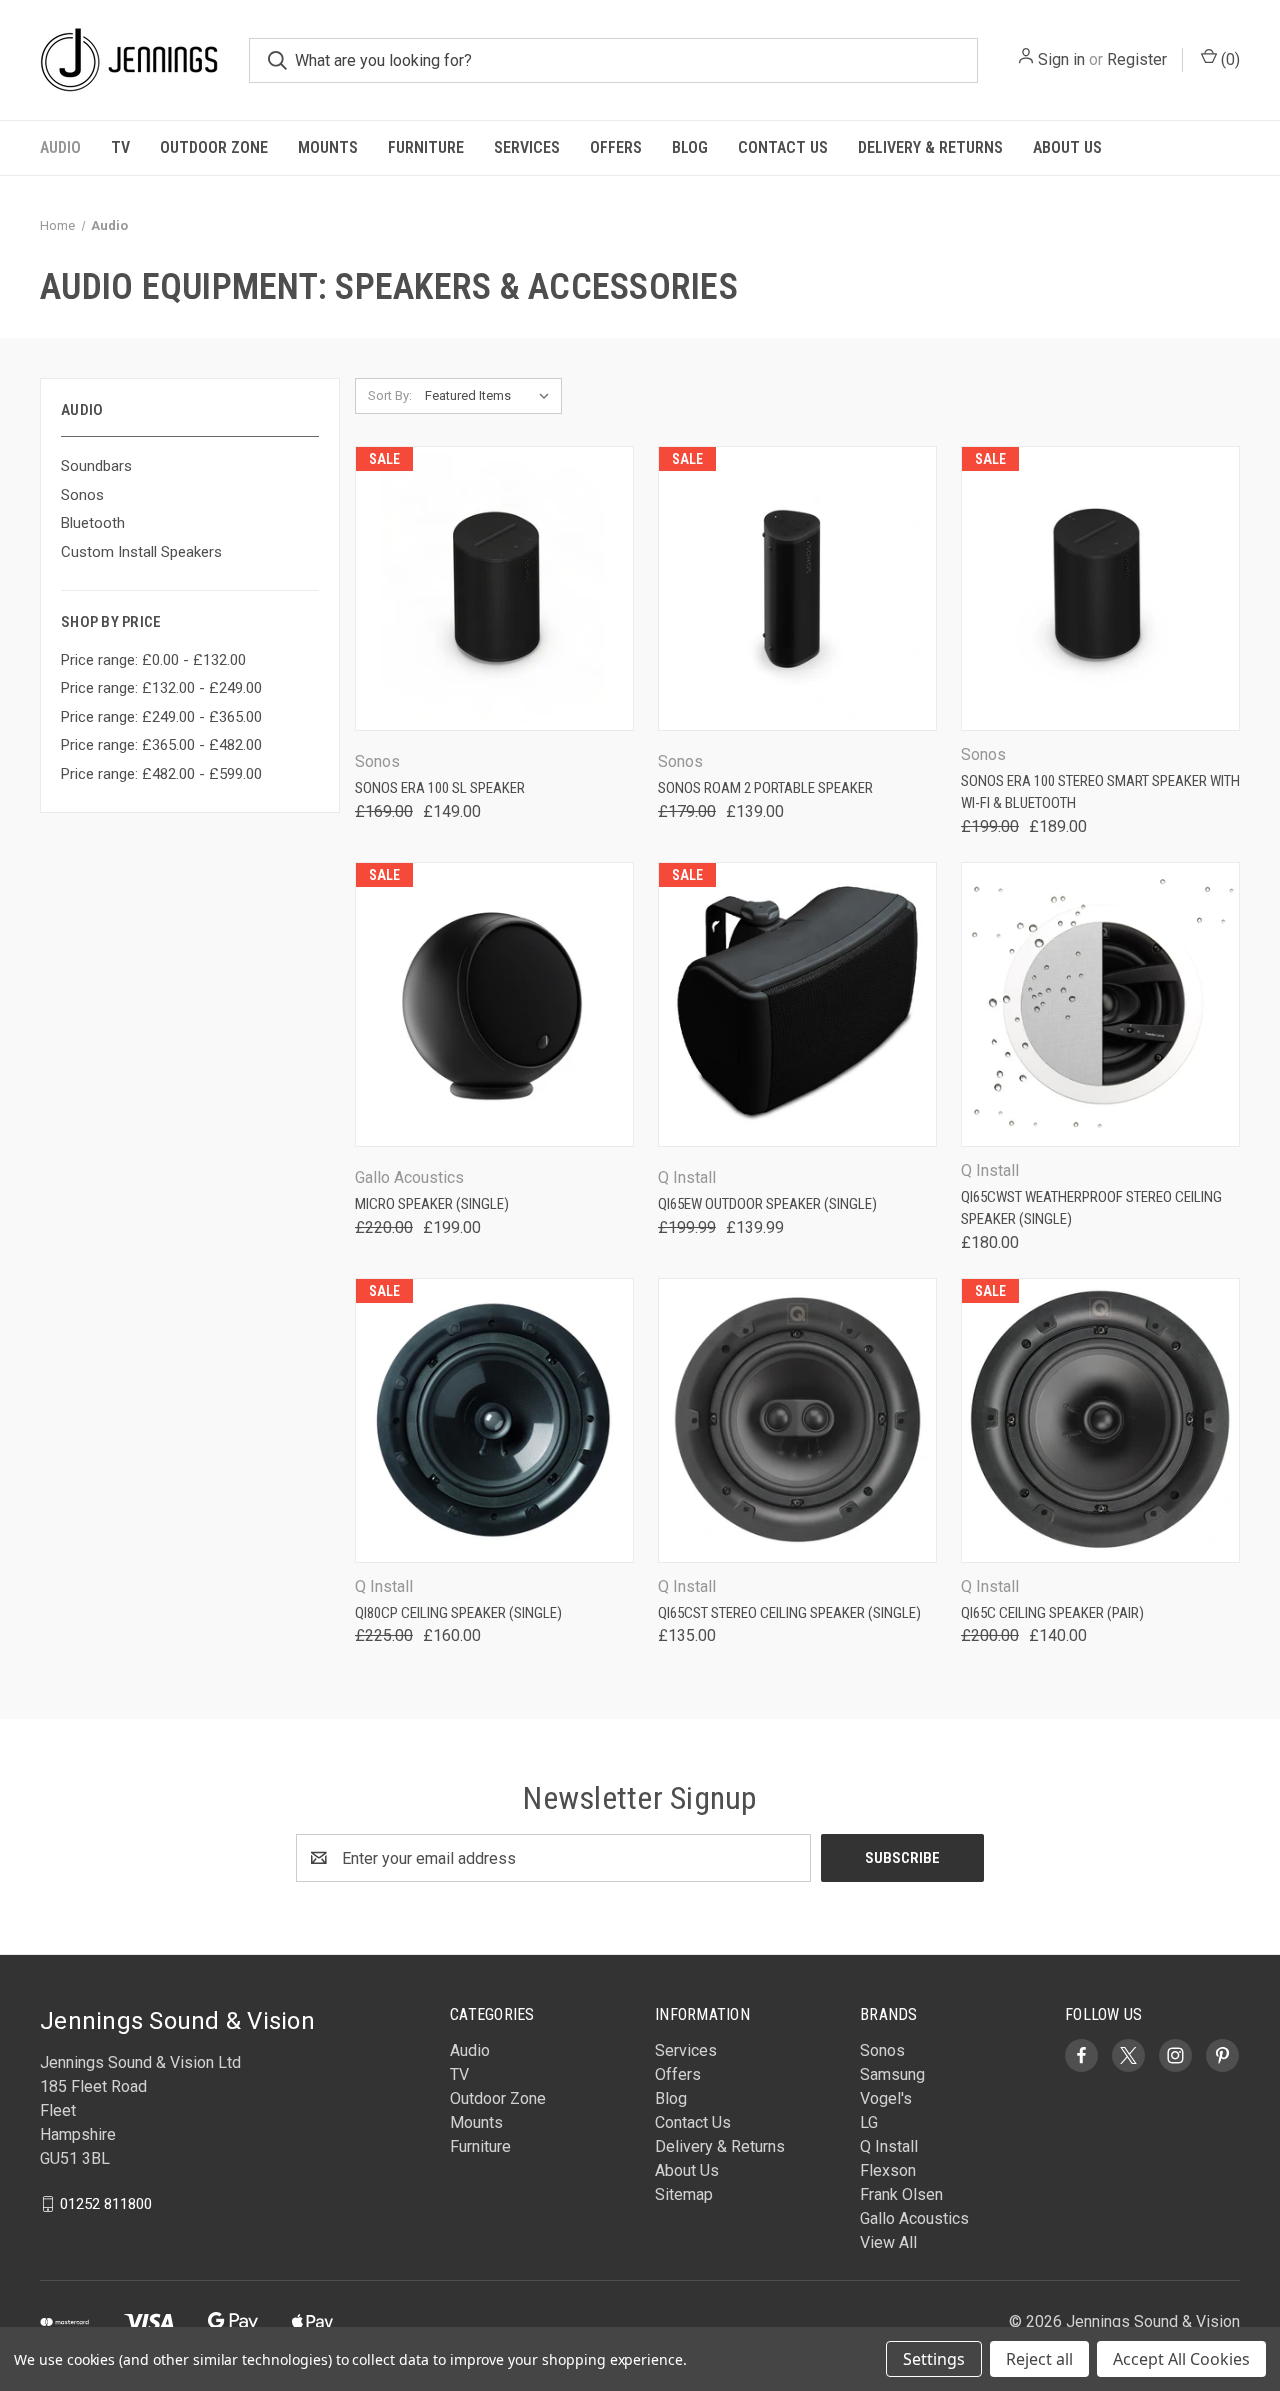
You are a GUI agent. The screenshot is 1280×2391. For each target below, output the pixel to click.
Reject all (1039, 2359)
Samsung (892, 2074)
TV (120, 147)
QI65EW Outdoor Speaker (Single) (767, 1204)
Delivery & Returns (930, 147)
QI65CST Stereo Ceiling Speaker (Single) (789, 1613)
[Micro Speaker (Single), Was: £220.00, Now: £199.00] (494, 1004)
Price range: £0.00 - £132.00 (153, 660)
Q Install (889, 2146)
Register (1137, 59)
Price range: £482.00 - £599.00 (161, 774)
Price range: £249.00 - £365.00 (161, 717)
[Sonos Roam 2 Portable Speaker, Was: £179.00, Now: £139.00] (797, 588)
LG (869, 2122)
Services (527, 147)
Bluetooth (93, 523)
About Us (1067, 147)
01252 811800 (106, 2204)
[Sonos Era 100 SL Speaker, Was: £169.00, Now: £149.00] (494, 588)
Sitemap (684, 2194)
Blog (690, 147)
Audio (60, 147)
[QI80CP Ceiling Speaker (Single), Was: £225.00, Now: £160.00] (494, 1420)
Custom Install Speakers (141, 552)
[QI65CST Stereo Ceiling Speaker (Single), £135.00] (797, 1420)
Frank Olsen (901, 2194)
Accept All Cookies (1181, 2359)
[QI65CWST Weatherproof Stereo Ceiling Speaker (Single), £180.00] (1100, 1004)
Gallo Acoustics (914, 2218)
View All (888, 2242)
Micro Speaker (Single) (432, 1204)
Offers (616, 147)
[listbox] (491, 396)
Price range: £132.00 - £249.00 (161, 688)
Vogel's (886, 2098)
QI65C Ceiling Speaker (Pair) (1052, 1613)
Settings (934, 2359)
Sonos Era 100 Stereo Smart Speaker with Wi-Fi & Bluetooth (1100, 792)
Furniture (426, 147)
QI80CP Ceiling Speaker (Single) (458, 1613)
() (1228, 59)
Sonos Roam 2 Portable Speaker (765, 788)
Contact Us (783, 147)
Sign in (1061, 59)
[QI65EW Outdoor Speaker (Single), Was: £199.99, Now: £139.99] (797, 1004)
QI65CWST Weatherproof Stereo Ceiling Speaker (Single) (1091, 1208)
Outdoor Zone (214, 147)
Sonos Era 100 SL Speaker (440, 788)
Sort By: (390, 395)
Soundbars (96, 466)
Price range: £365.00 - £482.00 (161, 745)
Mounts (328, 147)
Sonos (82, 495)
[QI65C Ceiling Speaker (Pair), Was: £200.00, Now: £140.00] (1100, 1420)
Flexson (888, 2170)
